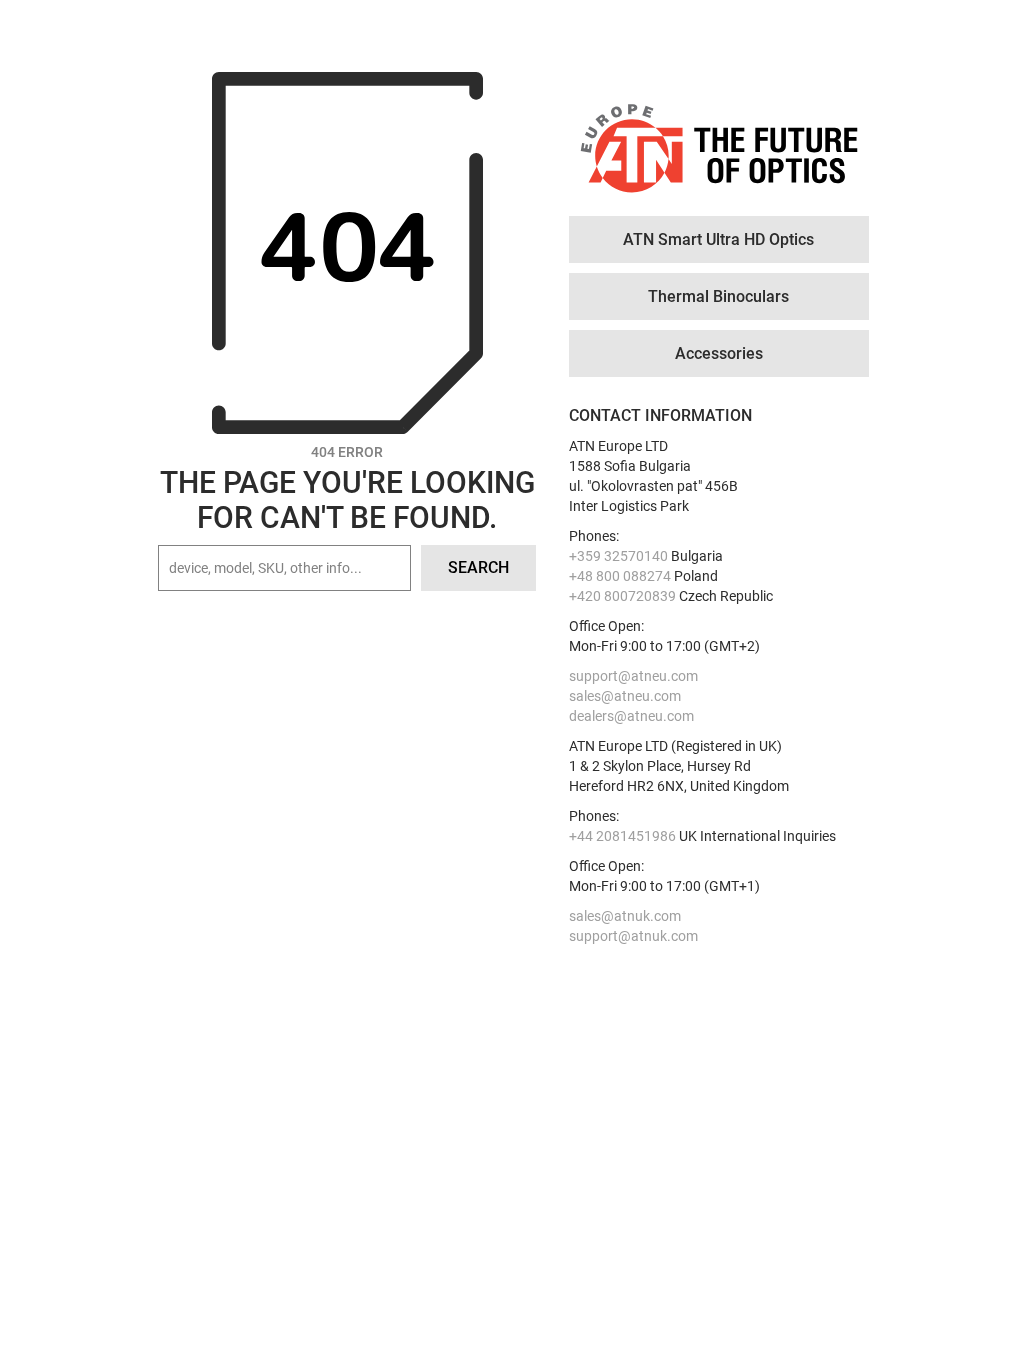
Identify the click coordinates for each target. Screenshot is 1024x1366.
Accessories (719, 353)
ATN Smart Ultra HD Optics (718, 239)
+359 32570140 (618, 556)
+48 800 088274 (620, 576)
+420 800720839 (622, 596)
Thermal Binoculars (718, 296)
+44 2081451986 (622, 836)
